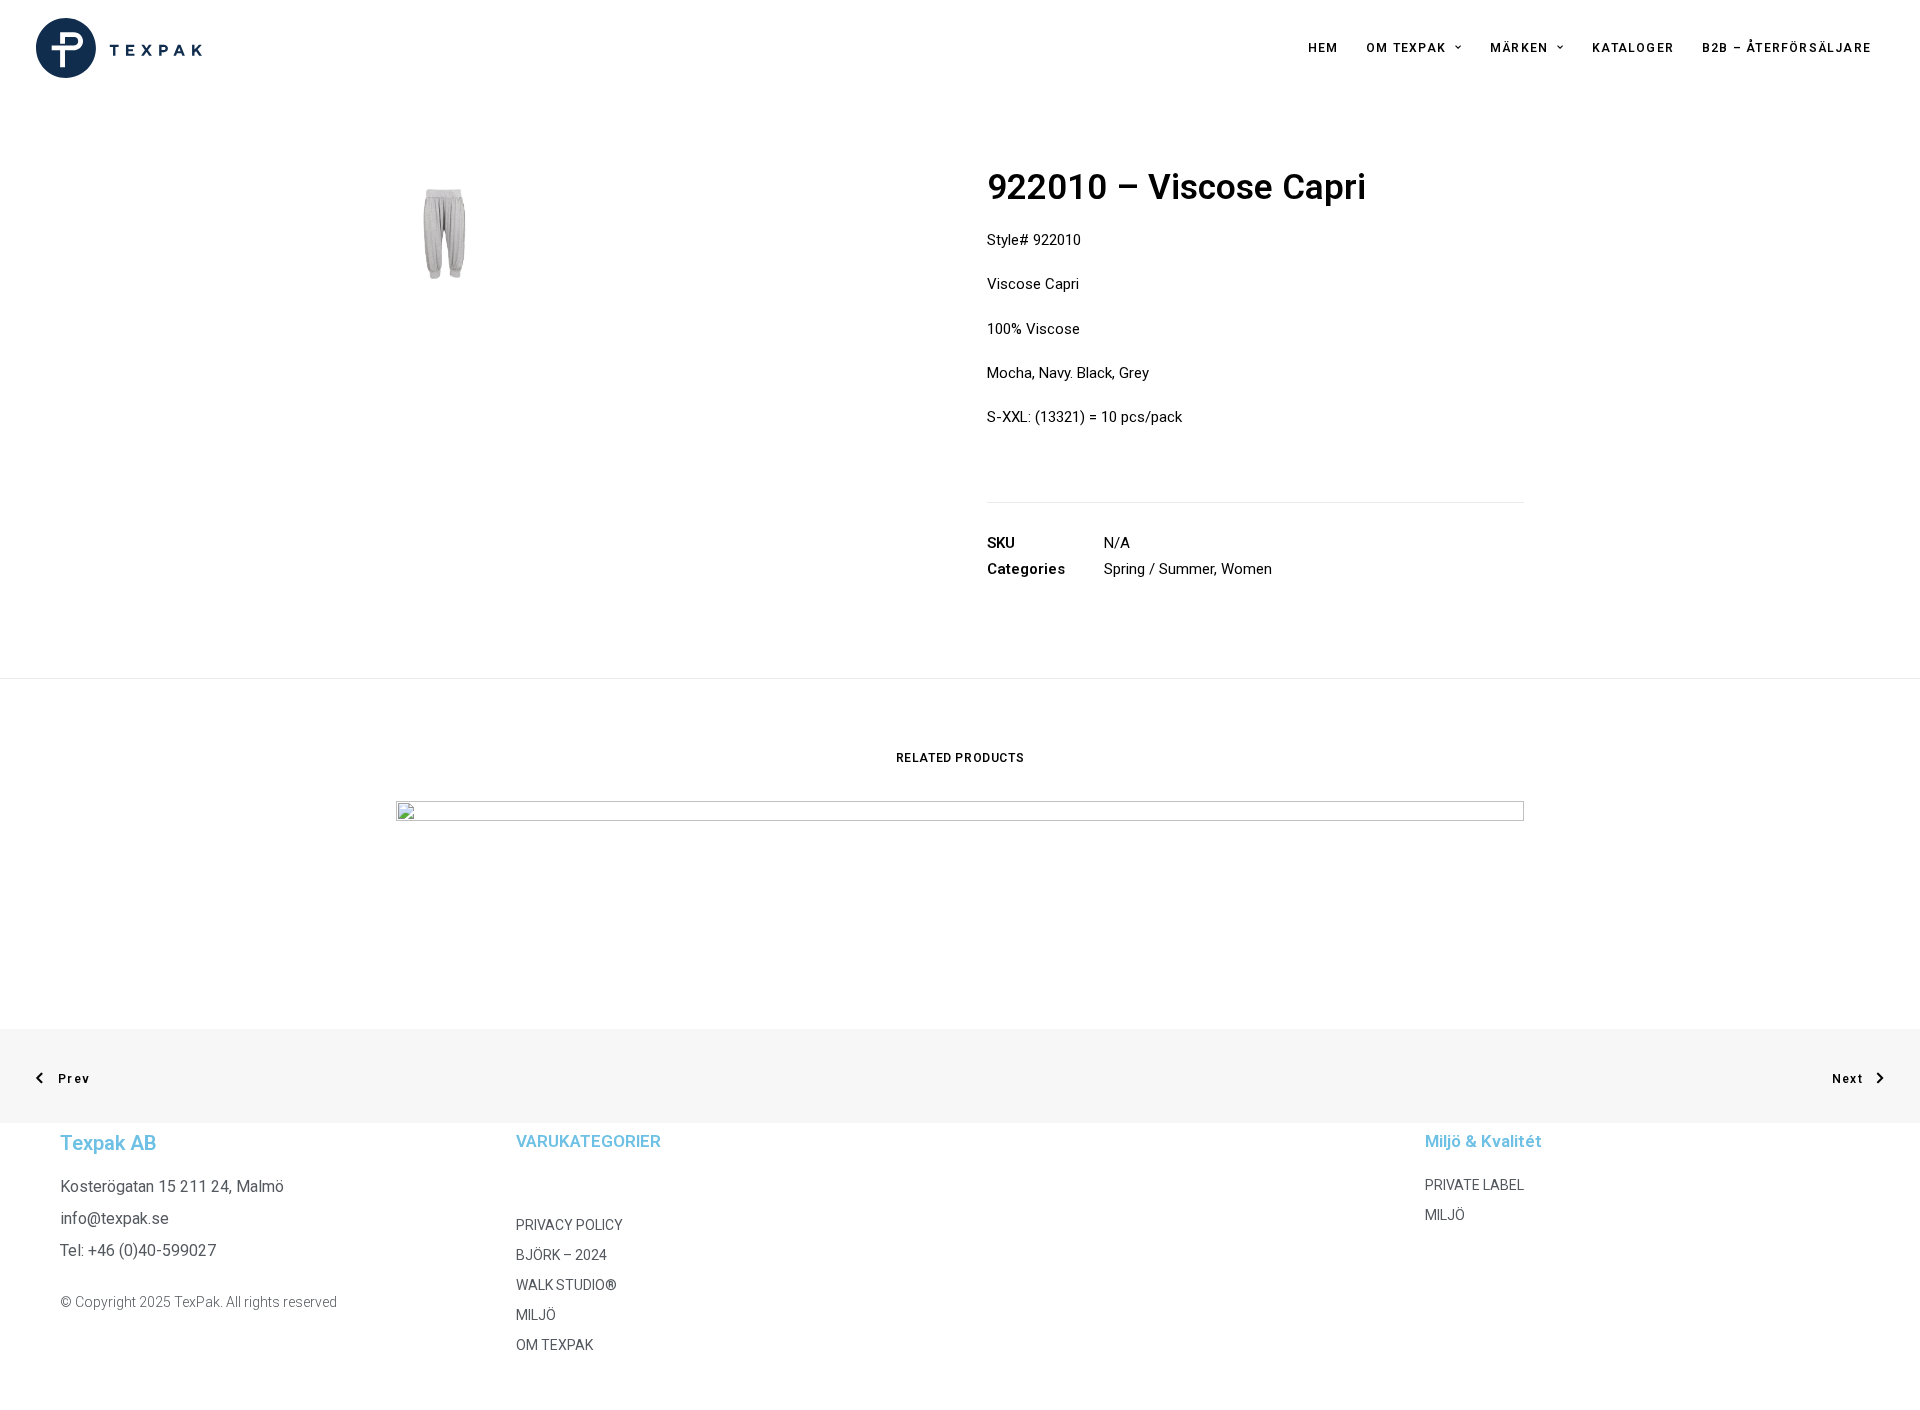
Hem (1323, 48)
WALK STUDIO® (566, 1285)
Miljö (536, 1315)
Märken (1519, 48)
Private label (1474, 1185)
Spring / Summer (1159, 569)
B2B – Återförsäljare (1786, 48)
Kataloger (1633, 48)
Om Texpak (1406, 48)
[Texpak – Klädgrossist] (119, 48)
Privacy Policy (569, 1225)
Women (1246, 569)
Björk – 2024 (561, 1255)
